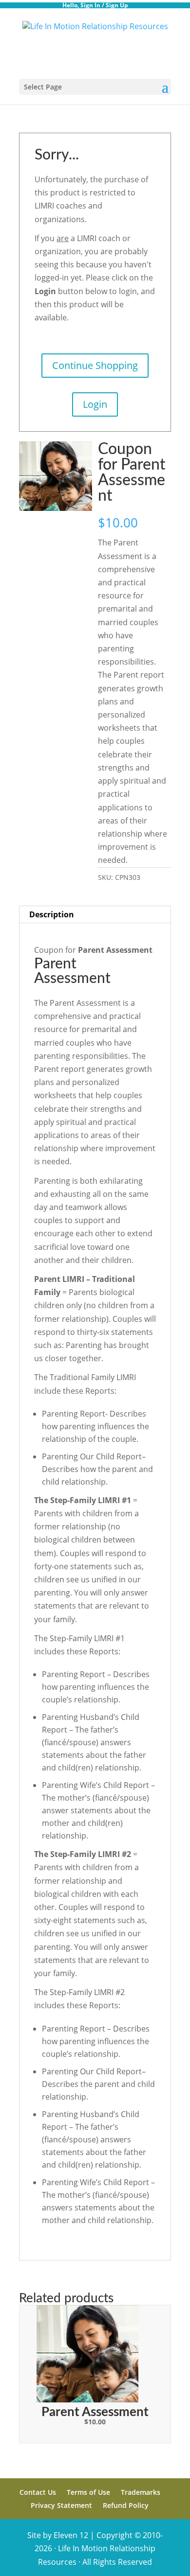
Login (95, 404)
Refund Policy (126, 2505)
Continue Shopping (95, 365)
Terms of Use (88, 2492)
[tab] (95, 915)
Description (52, 914)
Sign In (90, 5)
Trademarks (141, 2492)
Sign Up (117, 5)
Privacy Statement (61, 2505)
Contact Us (38, 2492)
